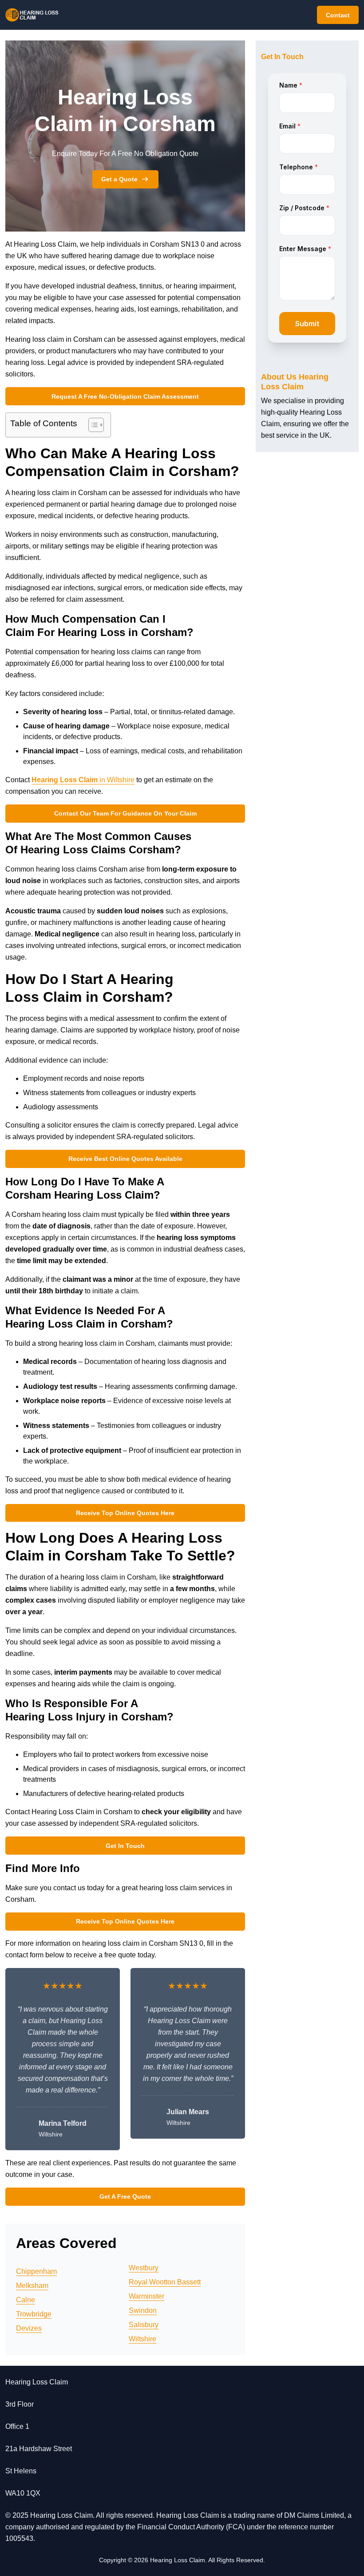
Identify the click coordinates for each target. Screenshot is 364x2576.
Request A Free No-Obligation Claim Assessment (125, 396)
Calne (26, 2300)
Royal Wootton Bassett (165, 2282)
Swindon (143, 2310)
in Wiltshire (83, 780)
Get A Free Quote (125, 2196)
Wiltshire (142, 2339)
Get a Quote (119, 179)
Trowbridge (34, 2314)
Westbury (144, 2268)
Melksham (32, 2286)
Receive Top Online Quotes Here (125, 1513)
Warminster (146, 2296)
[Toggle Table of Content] (92, 425)
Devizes (29, 2328)
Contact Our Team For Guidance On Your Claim (125, 813)
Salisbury (144, 2325)
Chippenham (36, 2271)
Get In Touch (125, 1846)
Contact (338, 15)
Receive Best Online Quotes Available (125, 1159)
